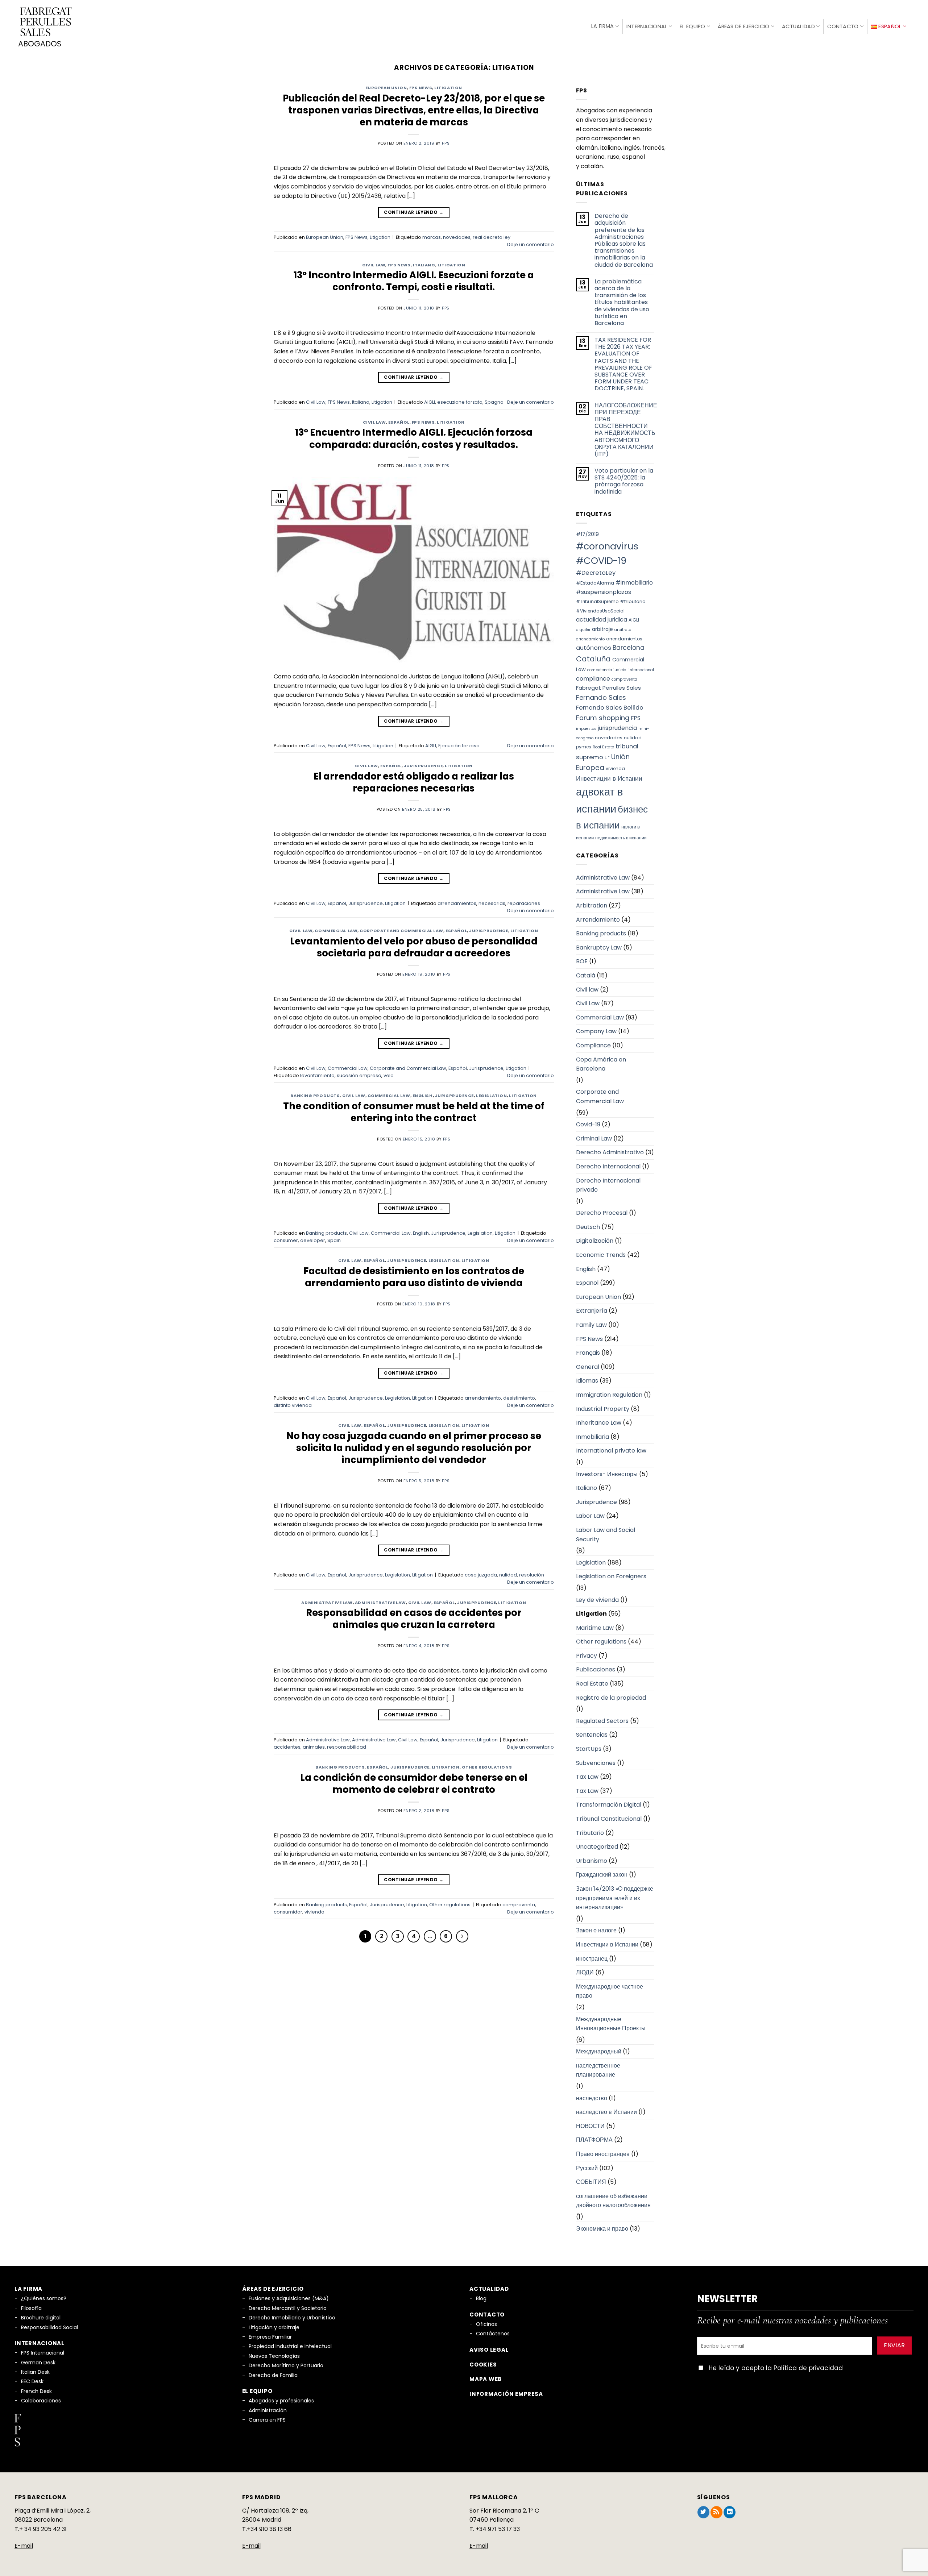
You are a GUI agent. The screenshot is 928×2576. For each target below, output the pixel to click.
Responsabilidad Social (49, 2327)
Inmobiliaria (593, 1437)
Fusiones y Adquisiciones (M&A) (289, 2298)
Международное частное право (610, 1991)
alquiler (583, 630)
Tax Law (587, 1777)
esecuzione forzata (460, 402)
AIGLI (430, 402)
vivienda (314, 1912)
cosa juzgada (481, 1575)
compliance (593, 679)
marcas (432, 237)
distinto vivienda (293, 1405)
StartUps (589, 1749)
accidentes (287, 1747)
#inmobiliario (634, 583)
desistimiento (519, 1398)
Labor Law (590, 1516)
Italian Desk (35, 2372)
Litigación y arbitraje (274, 2327)
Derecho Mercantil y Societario (288, 2308)
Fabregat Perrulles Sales (608, 688)
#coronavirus (607, 546)
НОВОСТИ (590, 2126)
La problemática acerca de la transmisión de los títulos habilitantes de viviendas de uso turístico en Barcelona (622, 302)
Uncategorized (597, 1847)
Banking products (315, 1096)
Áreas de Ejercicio (743, 26)
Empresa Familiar (270, 2337)
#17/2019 (587, 534)
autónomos (594, 648)
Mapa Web (486, 2379)
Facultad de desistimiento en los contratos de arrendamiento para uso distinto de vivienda (414, 1277)
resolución (532, 1575)
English (423, 1096)
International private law (611, 1451)
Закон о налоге (596, 1930)
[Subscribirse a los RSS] (716, 2512)
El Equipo (693, 26)
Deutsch (588, 1227)
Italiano (424, 265)
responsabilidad (347, 1747)
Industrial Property (603, 1409)
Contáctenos (493, 2334)
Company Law (596, 1031)
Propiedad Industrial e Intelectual (290, 2346)
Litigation (448, 88)
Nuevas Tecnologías (274, 2356)
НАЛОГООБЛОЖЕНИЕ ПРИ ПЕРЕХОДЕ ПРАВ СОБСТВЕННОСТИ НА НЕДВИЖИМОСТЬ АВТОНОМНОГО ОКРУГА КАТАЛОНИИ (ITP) (626, 430)
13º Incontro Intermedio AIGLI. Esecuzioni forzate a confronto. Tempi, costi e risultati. (414, 281)
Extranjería (592, 1311)
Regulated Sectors (602, 1721)
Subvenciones (596, 1763)
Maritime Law (595, 1628)
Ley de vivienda (597, 1600)
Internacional (647, 26)
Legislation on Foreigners (611, 1576)
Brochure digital (41, 2318)
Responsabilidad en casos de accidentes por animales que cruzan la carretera (414, 1619)
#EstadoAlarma (595, 583)
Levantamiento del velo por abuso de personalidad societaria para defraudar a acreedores (414, 947)
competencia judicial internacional (621, 670)
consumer (286, 1240)
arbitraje (602, 629)
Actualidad (798, 26)
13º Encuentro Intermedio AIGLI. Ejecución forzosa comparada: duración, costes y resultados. (414, 438)
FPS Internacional (43, 2353)
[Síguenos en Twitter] (703, 2512)
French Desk (36, 2391)
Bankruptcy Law (599, 948)
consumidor (288, 1912)
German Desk (38, 2363)
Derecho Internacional (608, 1166)
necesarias (492, 903)
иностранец (592, 1959)
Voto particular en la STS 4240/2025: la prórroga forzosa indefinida (624, 481)
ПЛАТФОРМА (594, 2140)
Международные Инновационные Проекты (611, 2024)
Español (399, 422)
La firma (602, 26)
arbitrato (623, 630)
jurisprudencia (617, 728)
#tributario (633, 601)
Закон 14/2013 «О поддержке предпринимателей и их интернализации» (615, 1898)
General (588, 1367)
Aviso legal (489, 2350)
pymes (584, 747)
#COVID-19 (601, 561)
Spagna (494, 402)
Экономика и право (602, 2229)
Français (588, 1353)
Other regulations (487, 1767)
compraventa (519, 1905)
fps (446, 143)
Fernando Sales (601, 697)
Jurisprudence (423, 766)
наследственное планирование (598, 2070)
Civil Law (374, 265)
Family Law (591, 1325)
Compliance (593, 1045)
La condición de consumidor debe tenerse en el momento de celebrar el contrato (414, 1784)
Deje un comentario (531, 244)
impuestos (586, 729)
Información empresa (506, 2394)
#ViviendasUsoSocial (600, 611)
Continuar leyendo (414, 212)
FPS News (421, 88)
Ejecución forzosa (459, 746)
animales (314, 1747)
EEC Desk (32, 2381)
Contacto (843, 26)
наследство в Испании (606, 2112)
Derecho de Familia (273, 2375)
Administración (268, 2410)
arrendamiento (483, 1398)
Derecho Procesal (602, 1213)
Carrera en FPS (267, 2420)
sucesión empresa (359, 1075)
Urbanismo (592, 1861)
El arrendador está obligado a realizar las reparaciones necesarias (414, 782)
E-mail (24, 2546)
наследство (592, 2098)
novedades (457, 237)
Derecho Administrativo (610, 1152)
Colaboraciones (41, 2401)
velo (389, 1075)
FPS (636, 718)
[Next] (462, 1936)
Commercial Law (336, 931)
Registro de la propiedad (611, 1698)
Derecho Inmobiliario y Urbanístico (292, 2318)
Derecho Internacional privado (608, 1185)
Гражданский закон (602, 1875)
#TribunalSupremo (597, 601)
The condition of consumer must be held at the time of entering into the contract (414, 1112)
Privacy (587, 1656)
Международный (599, 2051)
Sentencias (592, 1735)
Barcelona (629, 648)
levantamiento (317, 1075)
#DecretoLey (596, 573)
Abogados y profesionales (281, 2401)
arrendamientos (457, 903)
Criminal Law (594, 1139)
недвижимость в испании (621, 838)
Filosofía (31, 2308)
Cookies (483, 2365)
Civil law (587, 990)
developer (313, 1240)
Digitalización (595, 1241)
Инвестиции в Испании (609, 778)
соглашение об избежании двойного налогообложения (613, 2201)
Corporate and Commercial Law (401, 931)
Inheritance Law (599, 1423)
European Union (386, 88)
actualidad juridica (602, 620)
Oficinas (486, 2324)
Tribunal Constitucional (609, 1819)
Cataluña (593, 659)
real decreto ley (492, 237)
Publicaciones (596, 1669)
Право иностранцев (603, 2154)
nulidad (508, 1575)
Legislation (491, 1096)
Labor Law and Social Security (606, 1535)
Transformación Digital (609, 1805)
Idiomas (587, 1381)
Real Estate (603, 747)
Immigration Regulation (609, 1395)
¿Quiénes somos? (44, 2298)
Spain (334, 1240)
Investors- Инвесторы (607, 1474)
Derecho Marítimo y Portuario (286, 2365)
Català (586, 975)
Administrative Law (327, 1603)
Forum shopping (603, 718)
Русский (587, 2168)
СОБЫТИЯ (591, 2182)
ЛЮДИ (585, 1972)
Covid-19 (588, 1124)
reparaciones (524, 903)
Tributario (590, 1833)
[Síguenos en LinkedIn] (730, 2512)
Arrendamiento (598, 920)
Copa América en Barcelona (601, 1064)
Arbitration (592, 905)
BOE (582, 961)
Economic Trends (601, 1255)
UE (607, 758)
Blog (481, 2298)
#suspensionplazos (604, 592)
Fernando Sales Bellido (610, 708)
